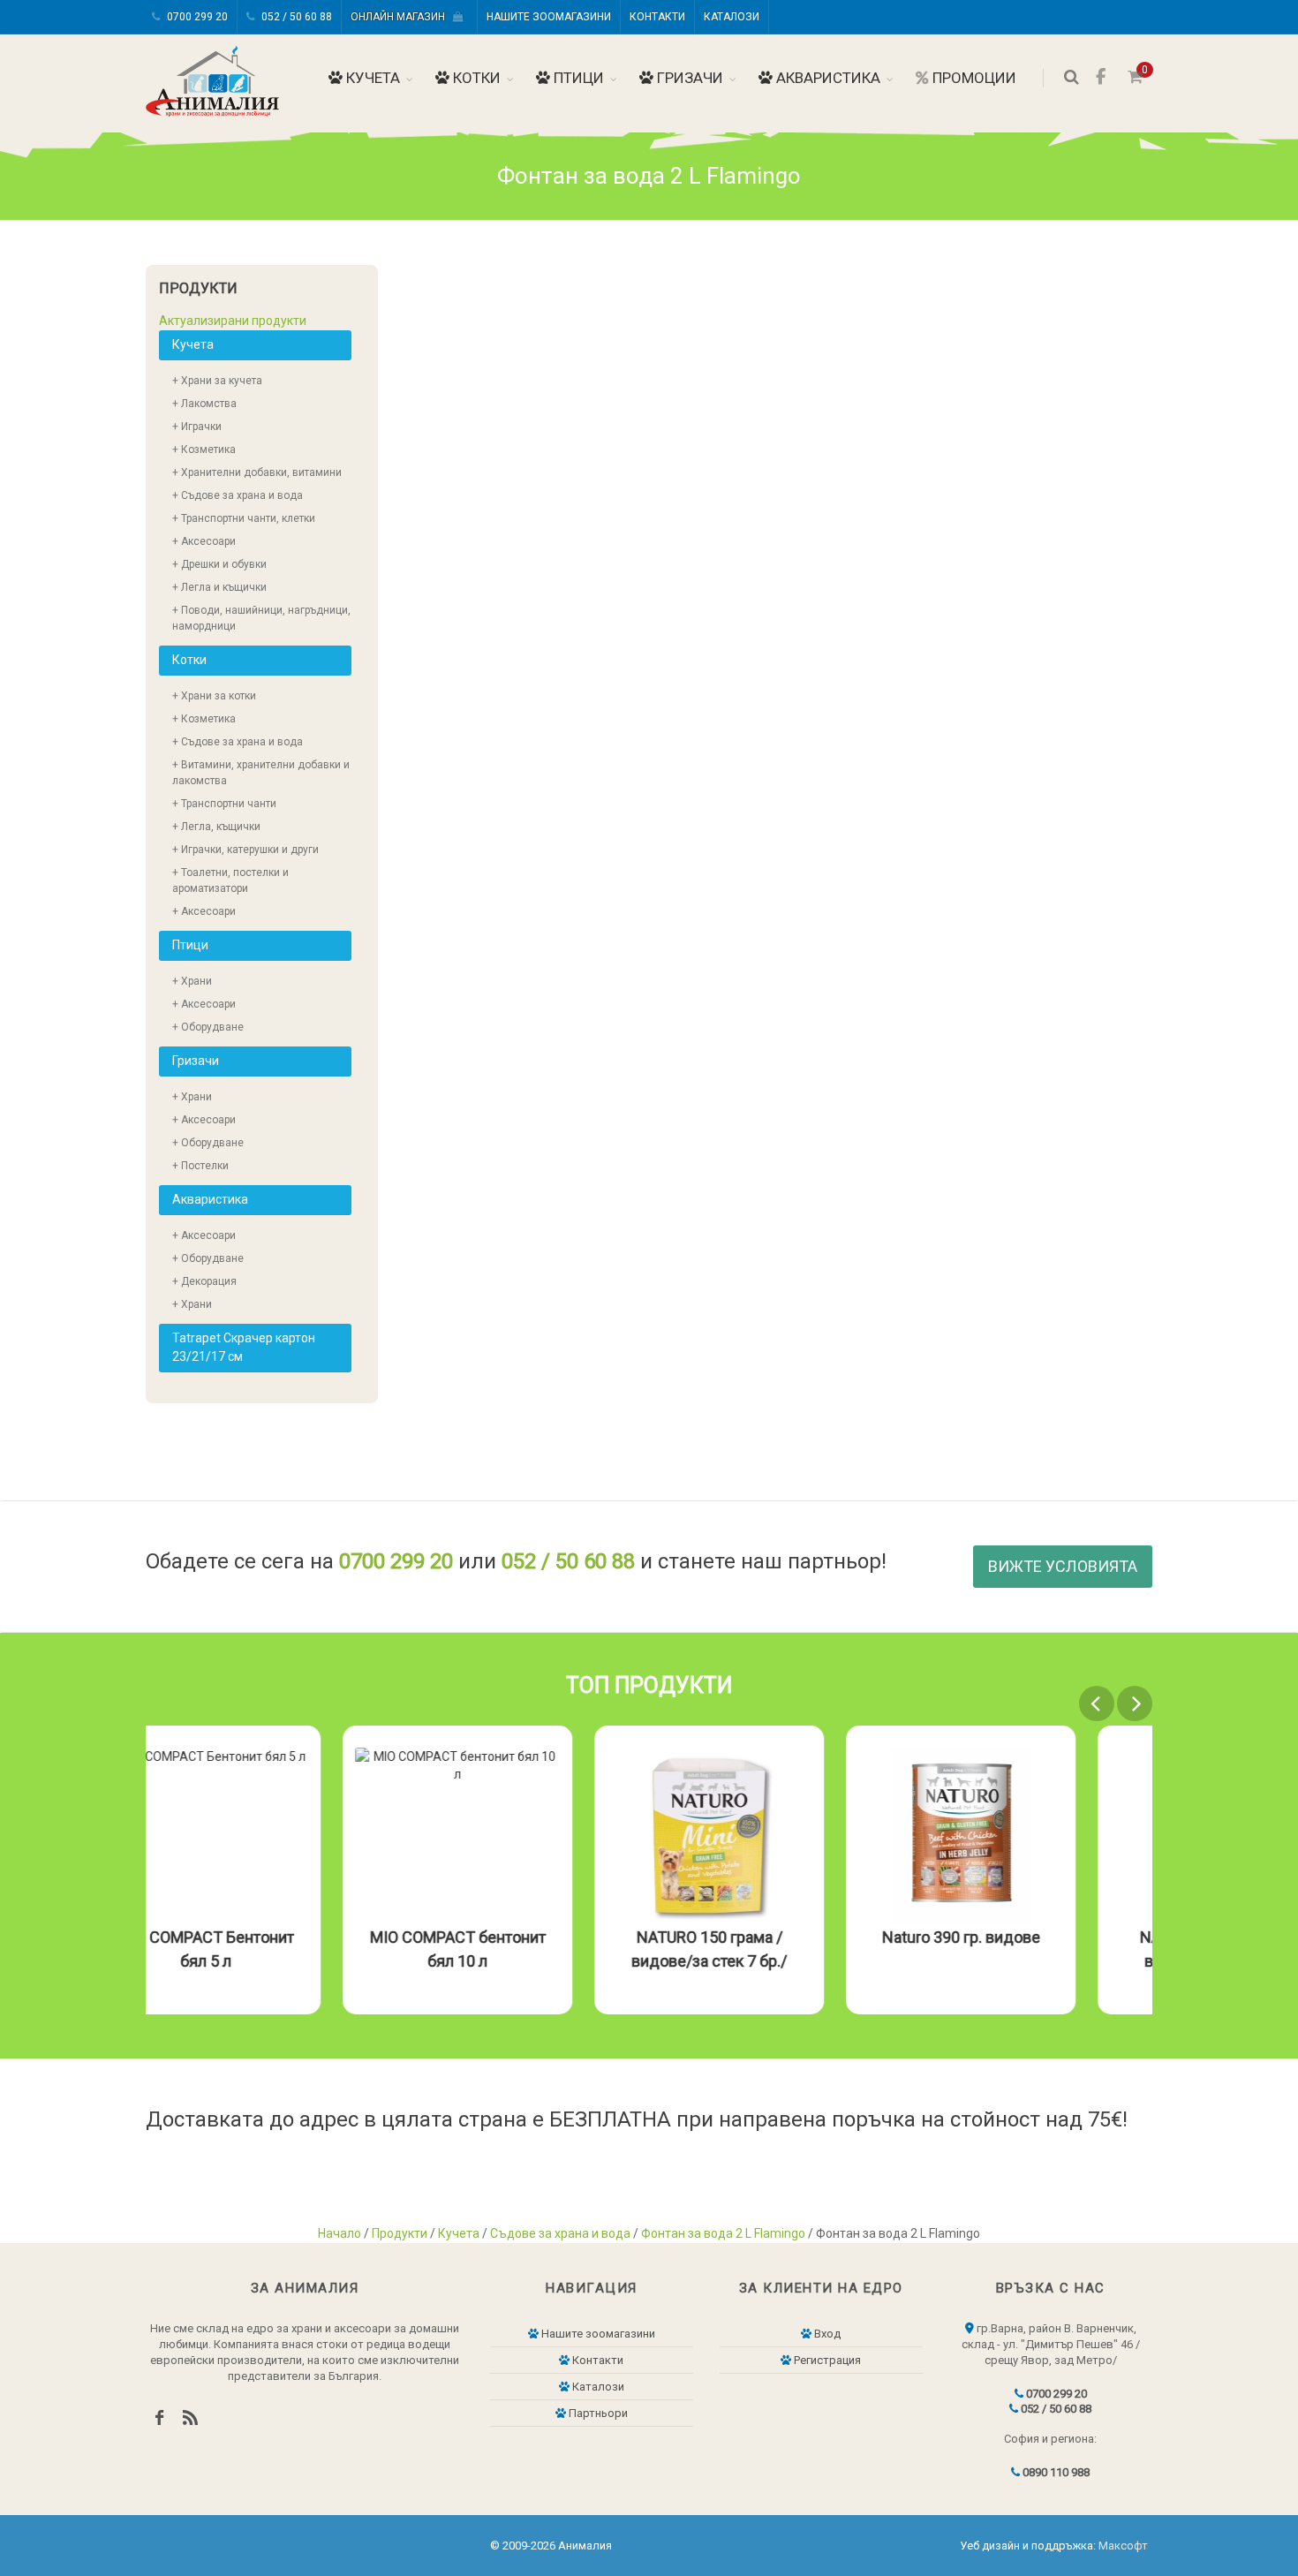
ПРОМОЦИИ (973, 78)
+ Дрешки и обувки (219, 564)
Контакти (657, 17)
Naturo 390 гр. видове (1038, 1937)
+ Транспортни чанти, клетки (244, 518)
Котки (475, 78)
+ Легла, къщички (216, 827)
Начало (340, 2233)
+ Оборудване (208, 1027)
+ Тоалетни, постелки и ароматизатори (230, 880)
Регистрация (826, 2360)
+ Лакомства (204, 404)
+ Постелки (200, 1166)
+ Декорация (204, 1281)
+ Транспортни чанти (224, 804)
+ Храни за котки (214, 696)
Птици (577, 78)
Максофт (1123, 2546)
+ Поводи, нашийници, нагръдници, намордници (261, 618)
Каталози (732, 17)
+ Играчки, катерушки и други (245, 850)
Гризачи (688, 78)
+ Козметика (204, 449)
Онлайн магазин (402, 17)
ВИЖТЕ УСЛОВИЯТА (1063, 1566)
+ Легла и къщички (219, 587)
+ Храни (192, 981)
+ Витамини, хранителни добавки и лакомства (261, 773)
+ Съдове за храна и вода (238, 495)
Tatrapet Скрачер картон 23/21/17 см (244, 1347)
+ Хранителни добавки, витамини (257, 472)
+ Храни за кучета (217, 381)
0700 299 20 (196, 17)
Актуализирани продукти (233, 321)
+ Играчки (197, 427)
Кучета (371, 78)
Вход (826, 2334)
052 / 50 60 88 (295, 17)
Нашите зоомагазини (549, 17)
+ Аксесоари (204, 541)
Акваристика (826, 78)
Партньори (597, 2413)
